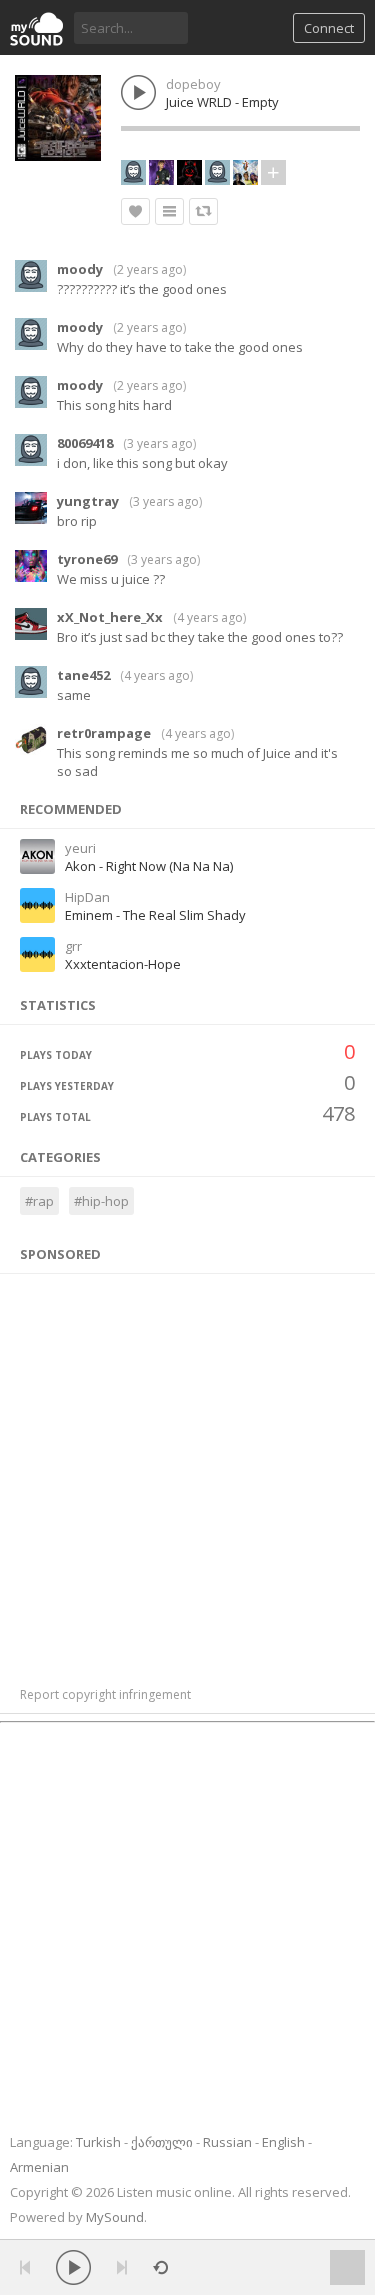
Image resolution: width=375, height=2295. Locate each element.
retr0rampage (104, 733)
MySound (115, 2217)
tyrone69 (87, 559)
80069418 (85, 443)
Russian (227, 2142)
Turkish (98, 2142)
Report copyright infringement (105, 1694)
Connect (329, 28)
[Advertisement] (187, 1469)
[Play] (73, 2267)
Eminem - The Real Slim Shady (155, 915)
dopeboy (193, 84)
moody (80, 269)
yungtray (88, 501)
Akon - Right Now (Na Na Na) (149, 866)
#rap (39, 1201)
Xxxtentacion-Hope (123, 964)
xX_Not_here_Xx (110, 617)
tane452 (83, 675)
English (283, 2142)
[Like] (135, 211)
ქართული (162, 2142)
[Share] (203, 211)
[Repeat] (160, 2267)
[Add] (169, 211)
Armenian (39, 2167)
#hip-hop (101, 1201)
